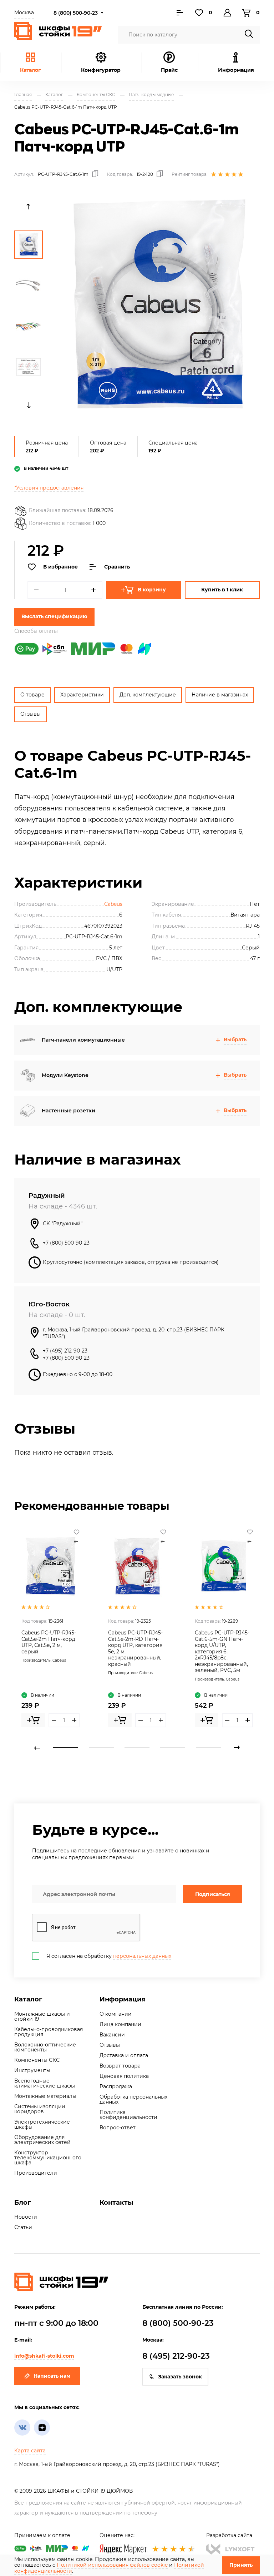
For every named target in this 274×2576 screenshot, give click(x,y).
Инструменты (32, 2070)
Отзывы (31, 714)
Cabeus (113, 904)
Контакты (116, 2203)
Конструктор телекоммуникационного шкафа (48, 2158)
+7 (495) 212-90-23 (65, 1351)
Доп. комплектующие (148, 695)
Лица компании (120, 2024)
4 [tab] (173, 1748)
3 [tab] (137, 1748)
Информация (123, 1999)
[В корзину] (33, 1720)
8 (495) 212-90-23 (176, 2356)
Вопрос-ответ (118, 2128)
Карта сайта (30, 2451)
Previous (29, 207)
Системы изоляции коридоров (40, 2109)
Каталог (30, 70)
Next (29, 405)
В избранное (60, 567)
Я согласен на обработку (109, 1956)
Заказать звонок (180, 2377)
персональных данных (142, 1956)
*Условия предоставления (49, 488)
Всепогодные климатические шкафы (45, 2083)
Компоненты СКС (37, 2060)
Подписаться (213, 1894)
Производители (36, 2173)
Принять (241, 2565)
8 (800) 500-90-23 (76, 13)
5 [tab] (208, 1748)
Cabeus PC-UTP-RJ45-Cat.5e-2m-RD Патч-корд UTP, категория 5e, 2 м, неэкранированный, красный (135, 1648)
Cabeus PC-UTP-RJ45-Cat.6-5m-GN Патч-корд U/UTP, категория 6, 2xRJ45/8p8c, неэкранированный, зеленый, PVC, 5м (222, 1651)
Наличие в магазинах (220, 695)
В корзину (152, 590)
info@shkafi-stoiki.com (44, 2356)
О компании (116, 2014)
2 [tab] (101, 1748)
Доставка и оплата (124, 2055)
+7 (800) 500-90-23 (66, 1243)
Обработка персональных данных (133, 2099)
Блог (22, 2203)
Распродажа (116, 2086)
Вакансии (112, 2035)
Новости (26, 2217)
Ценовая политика (124, 2076)
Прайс (169, 70)
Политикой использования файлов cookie (112, 2565)
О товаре (32, 695)
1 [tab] (66, 1748)
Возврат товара (120, 2066)
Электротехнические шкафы (42, 2124)
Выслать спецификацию (54, 616)
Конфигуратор (101, 70)
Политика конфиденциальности (128, 2115)
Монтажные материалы (45, 2096)
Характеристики (82, 695)
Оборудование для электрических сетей (42, 2140)
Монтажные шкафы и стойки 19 (42, 2016)
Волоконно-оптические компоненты (45, 2047)
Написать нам (52, 2376)
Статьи (23, 2227)
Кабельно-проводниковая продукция (49, 2032)
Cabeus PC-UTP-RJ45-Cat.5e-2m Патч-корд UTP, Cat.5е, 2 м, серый (49, 1642)
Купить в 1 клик (222, 590)
